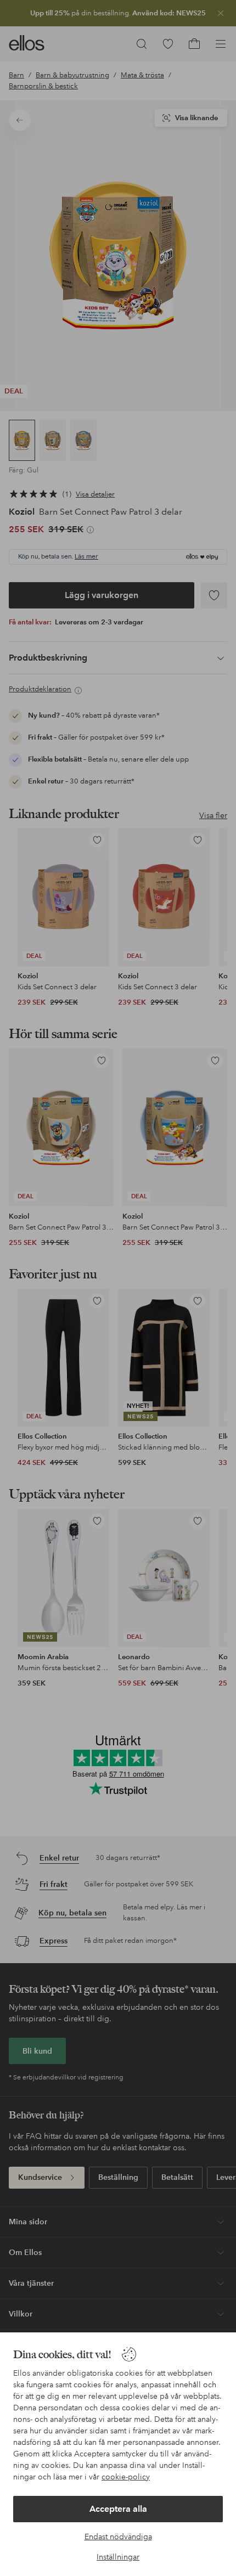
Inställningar (118, 2557)
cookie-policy (126, 2477)
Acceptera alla (118, 2509)
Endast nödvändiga (118, 2536)
